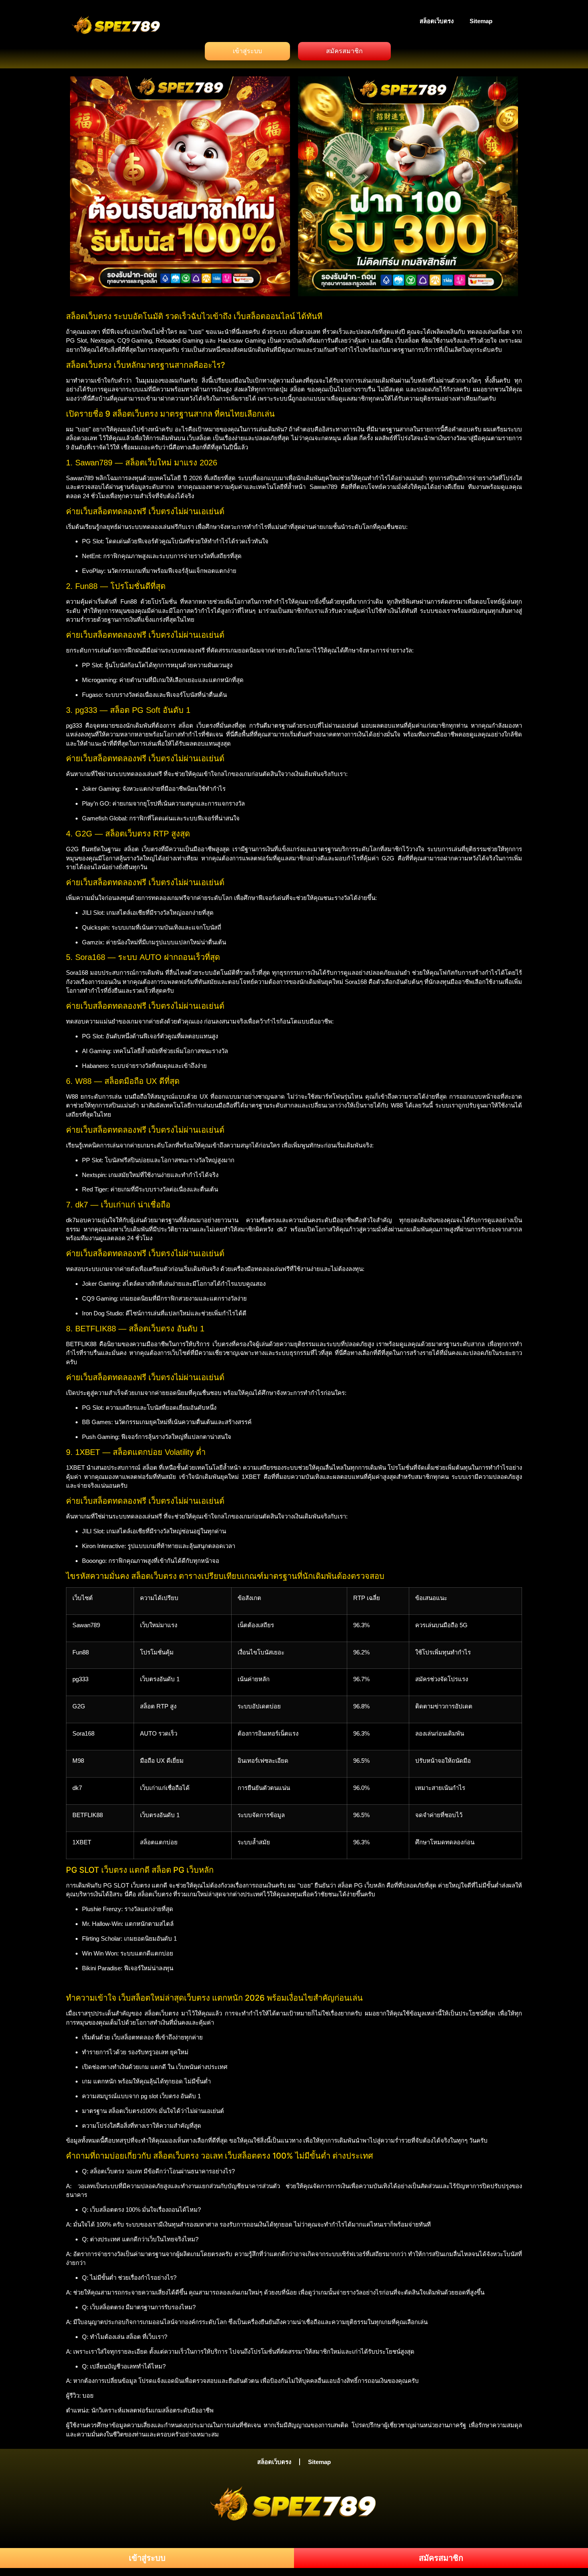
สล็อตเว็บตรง (437, 21)
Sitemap (481, 21)
